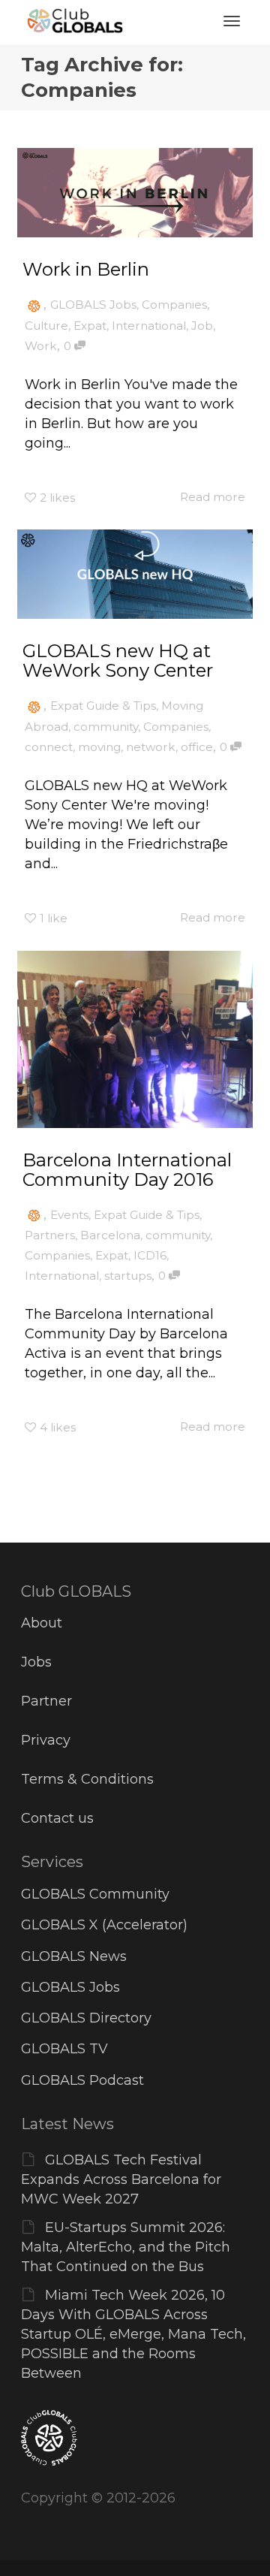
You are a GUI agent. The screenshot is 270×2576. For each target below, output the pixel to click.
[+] (135, 193)
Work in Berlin (86, 269)
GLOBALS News (74, 1956)
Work (41, 346)
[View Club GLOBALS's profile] (34, 305)
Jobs (36, 1662)
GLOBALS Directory (86, 2018)
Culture (46, 326)
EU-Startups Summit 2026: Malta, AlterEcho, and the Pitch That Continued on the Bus (126, 2247)
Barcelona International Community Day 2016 (127, 1170)
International (149, 326)
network (151, 747)
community (106, 727)
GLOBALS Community (95, 1894)
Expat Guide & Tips (103, 706)
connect (49, 747)
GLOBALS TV (64, 2049)
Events (69, 1215)
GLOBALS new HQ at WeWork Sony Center (118, 661)
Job (202, 326)
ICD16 (150, 1255)
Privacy (46, 1740)
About (42, 1623)
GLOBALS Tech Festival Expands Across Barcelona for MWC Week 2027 (121, 2179)
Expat (90, 326)
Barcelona (110, 1235)
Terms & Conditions (87, 1779)
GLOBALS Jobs (93, 305)
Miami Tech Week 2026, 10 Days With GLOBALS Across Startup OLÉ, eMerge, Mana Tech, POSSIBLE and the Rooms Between (133, 2334)
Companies (174, 305)
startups (128, 1276)
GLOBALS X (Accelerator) (104, 1925)
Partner (46, 1701)
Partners (50, 1235)
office (197, 747)
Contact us (57, 1818)
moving (99, 747)
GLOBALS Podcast (82, 2080)
